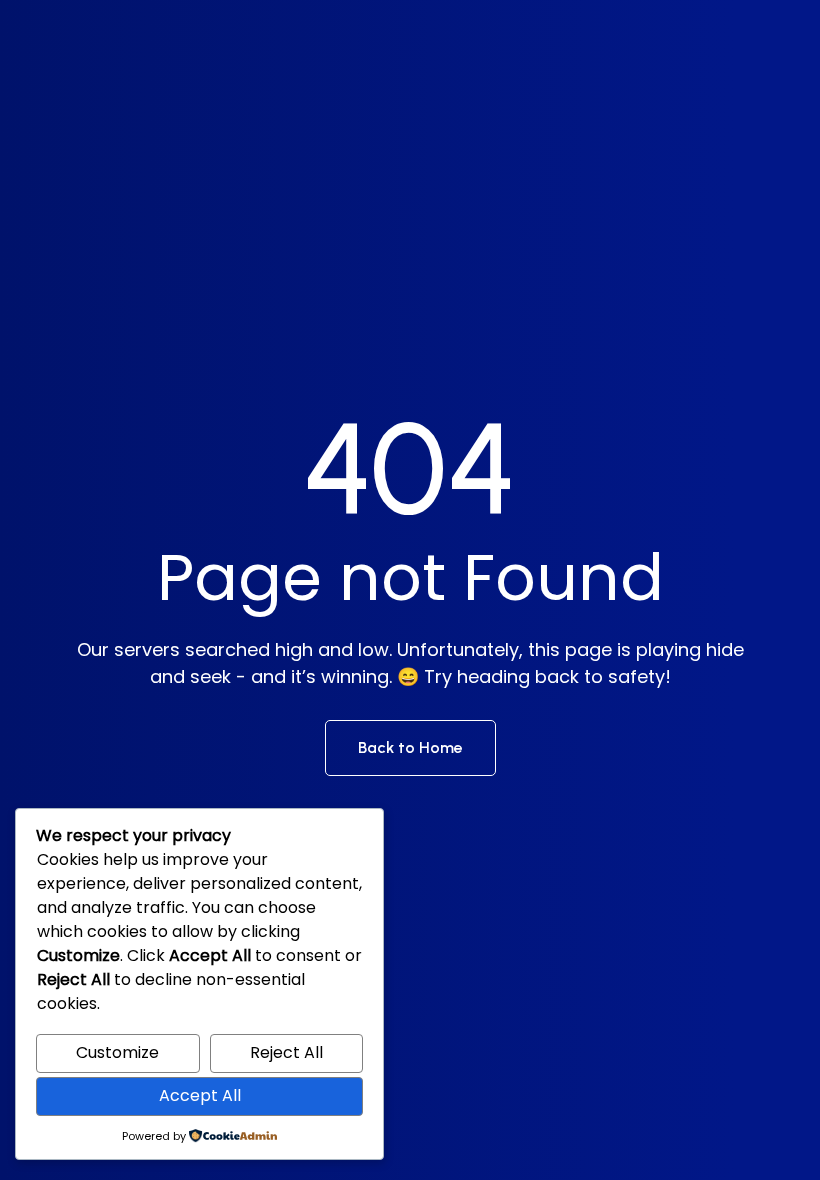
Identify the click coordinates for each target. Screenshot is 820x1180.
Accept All (200, 1095)
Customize (117, 1052)
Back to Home (410, 747)
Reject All (286, 1052)
